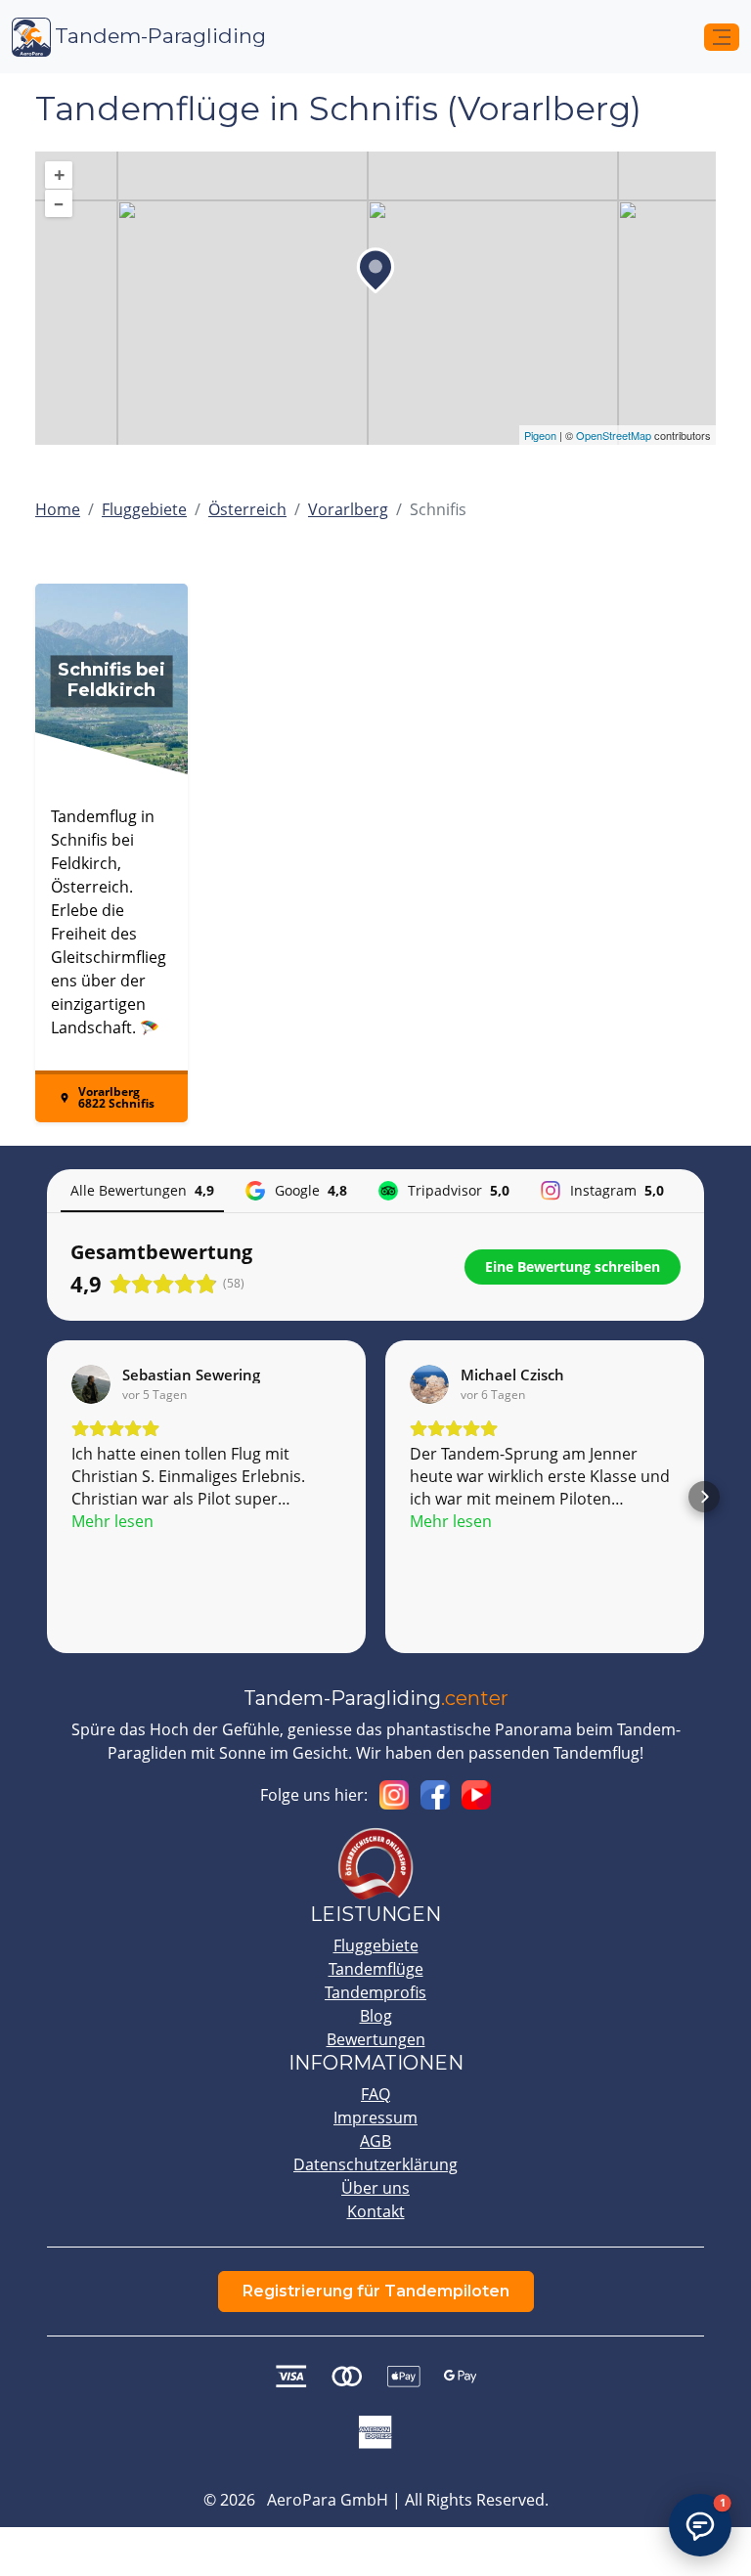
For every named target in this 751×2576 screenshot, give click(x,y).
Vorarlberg (348, 509)
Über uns (375, 2188)
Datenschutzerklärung (375, 2164)
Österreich (247, 509)
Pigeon (540, 435)
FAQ (375, 2094)
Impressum (375, 2118)
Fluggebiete (144, 509)
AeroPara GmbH (328, 2500)
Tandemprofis (375, 1992)
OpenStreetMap (614, 435)
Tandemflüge (376, 1969)
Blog (376, 2016)
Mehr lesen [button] (112, 1521)
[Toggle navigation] (722, 37)
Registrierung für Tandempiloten (376, 2291)
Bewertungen (376, 2039)
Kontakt (376, 2211)
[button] (47, 1497)
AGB (375, 2141)
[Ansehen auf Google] (91, 1384)
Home (58, 509)
